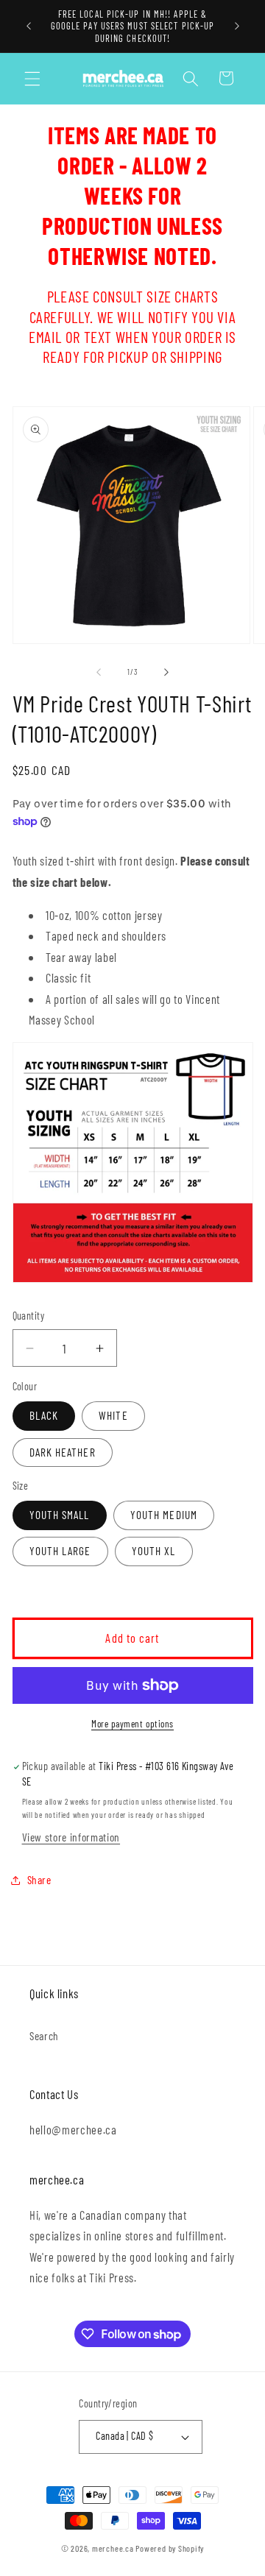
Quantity (29, 1316)
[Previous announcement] (29, 26)
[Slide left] (99, 672)
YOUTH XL (154, 1551)
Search (44, 2036)
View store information (71, 1837)
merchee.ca (113, 2548)
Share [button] (39, 1880)
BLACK (44, 1415)
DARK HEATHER (63, 1452)
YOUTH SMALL (60, 1515)
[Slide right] (166, 672)
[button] (32, 78)
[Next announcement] (237, 26)
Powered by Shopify (170, 2548)
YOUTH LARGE (60, 1551)
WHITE (113, 1415)
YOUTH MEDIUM (164, 1515)
